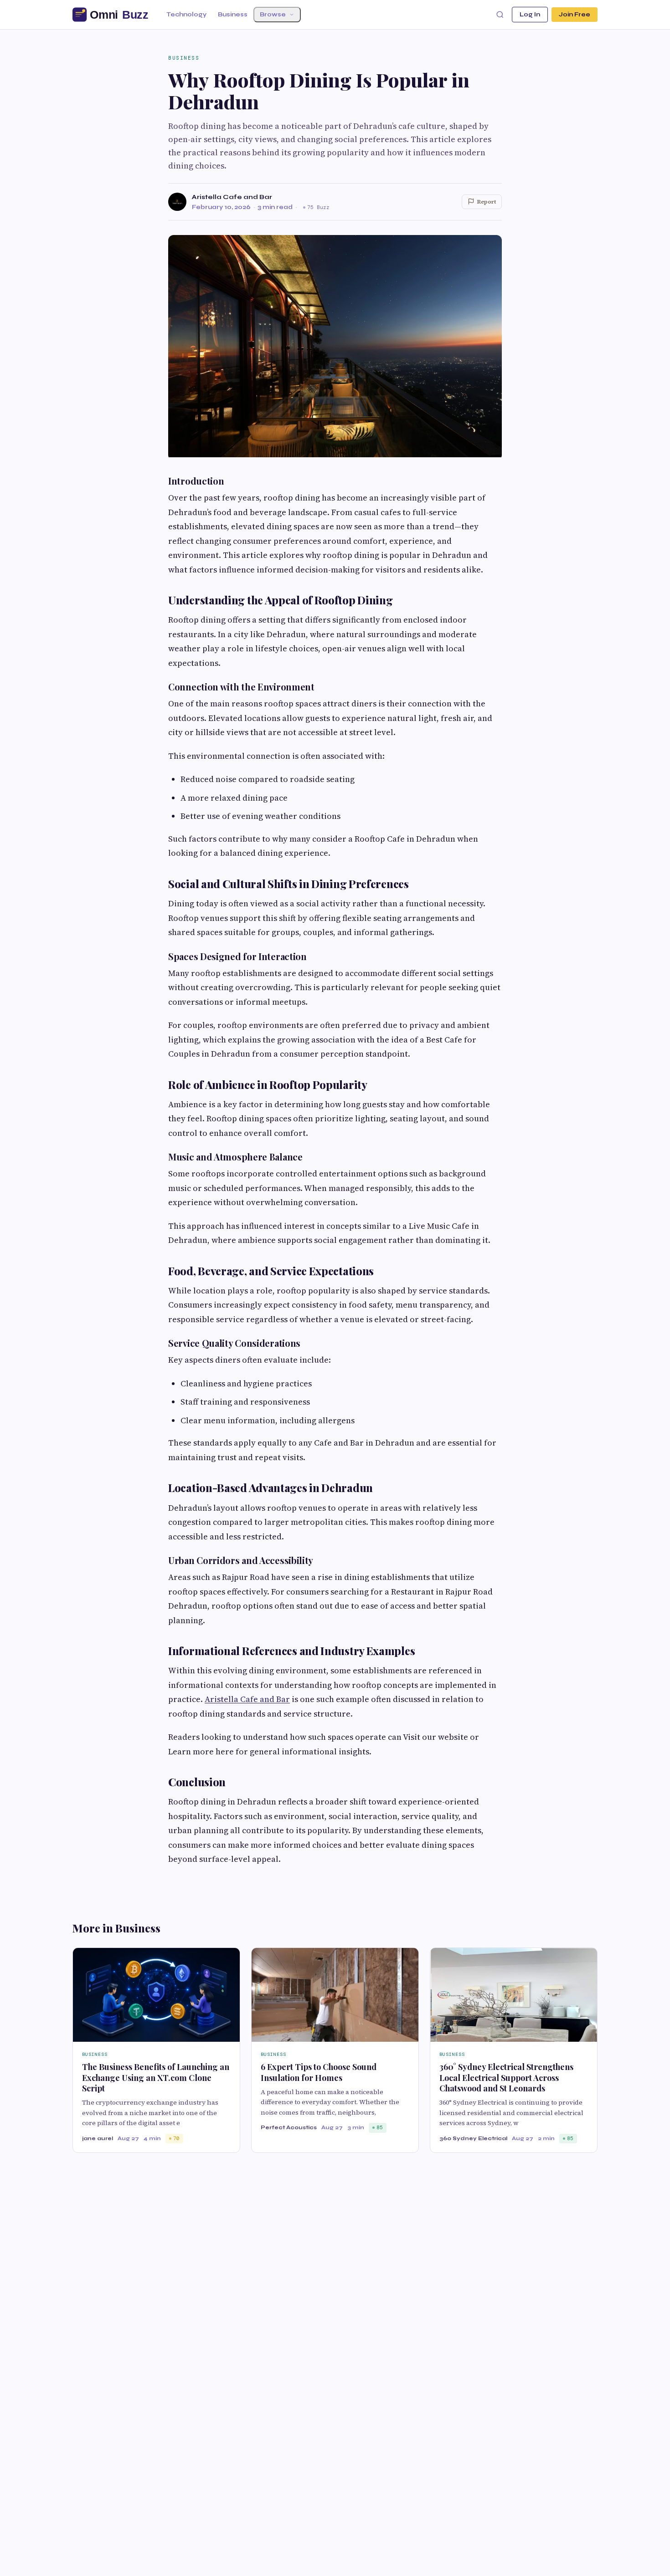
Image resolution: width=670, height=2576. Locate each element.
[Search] (500, 15)
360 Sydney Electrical (473, 2138)
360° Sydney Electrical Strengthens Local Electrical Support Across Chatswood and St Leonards (506, 2078)
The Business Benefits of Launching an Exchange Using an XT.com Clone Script (156, 2078)
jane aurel (98, 2138)
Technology (186, 15)
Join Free (575, 15)
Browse (273, 15)
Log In (530, 15)
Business (233, 15)
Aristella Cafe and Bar (232, 197)
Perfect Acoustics (289, 2127)
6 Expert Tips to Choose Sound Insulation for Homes (319, 2072)
